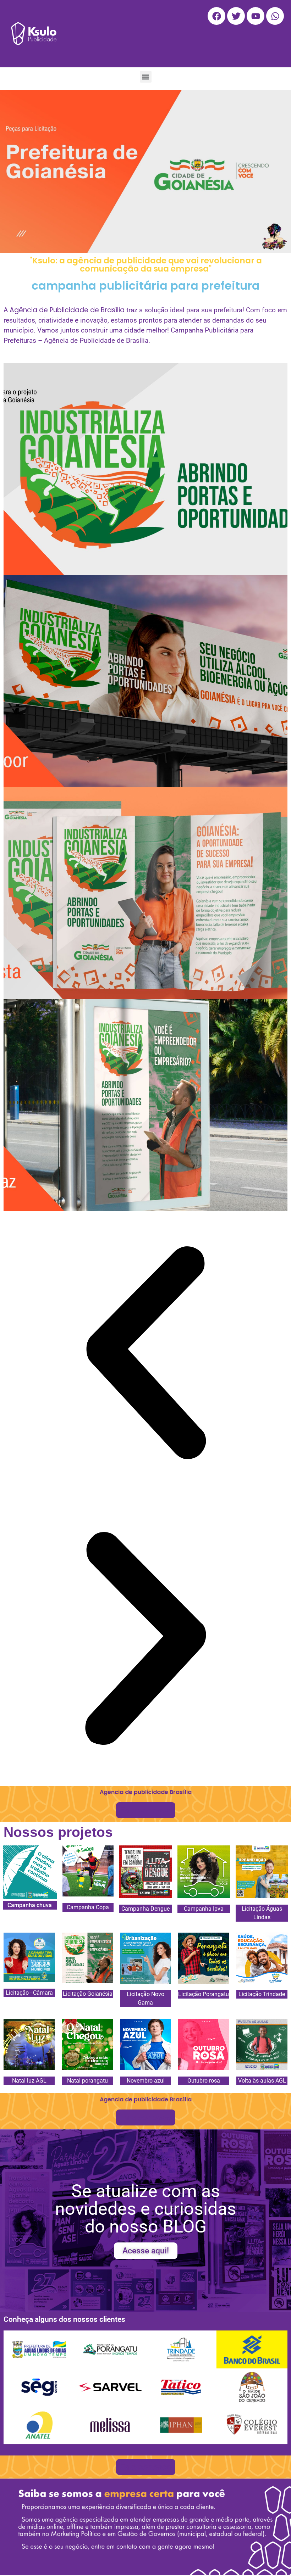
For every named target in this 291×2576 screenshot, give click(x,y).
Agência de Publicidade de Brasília (67, 310)
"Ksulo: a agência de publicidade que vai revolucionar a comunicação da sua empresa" (146, 265)
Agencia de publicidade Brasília (146, 1792)
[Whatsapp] (275, 16)
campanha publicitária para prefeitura (146, 286)
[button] (146, 77)
